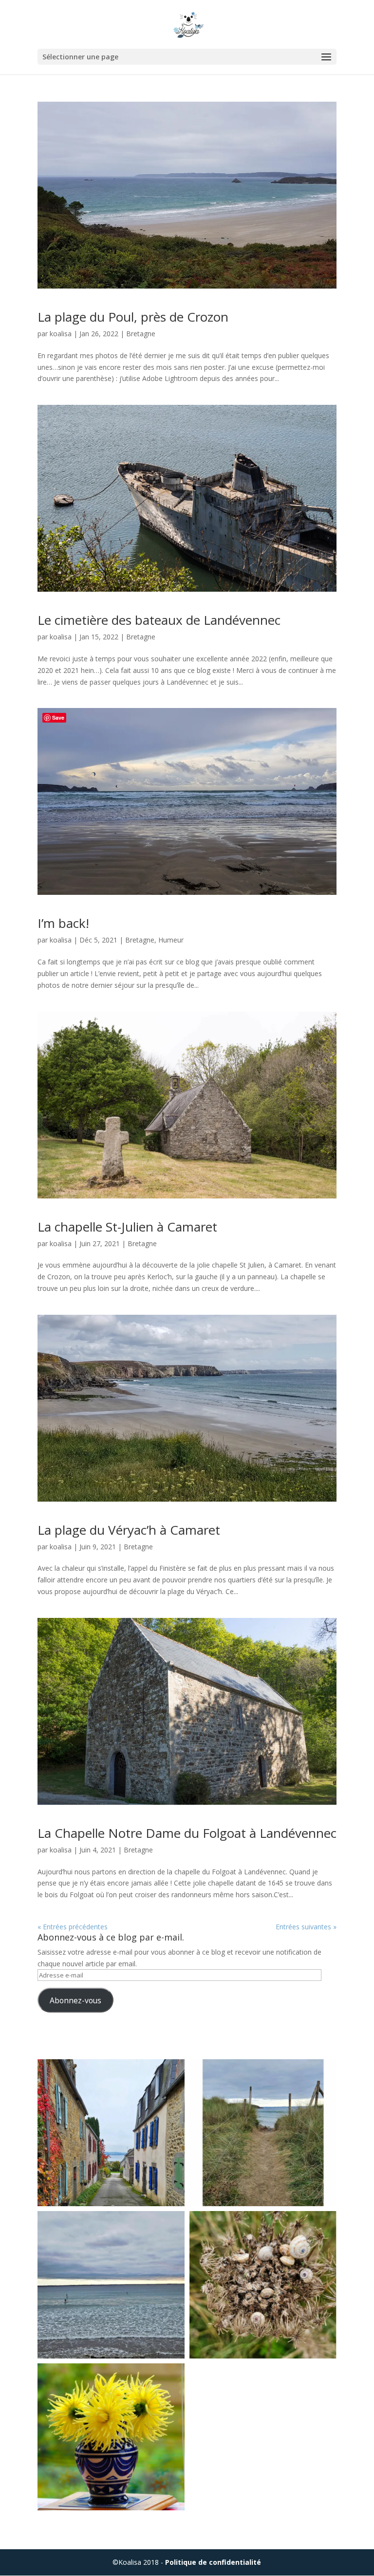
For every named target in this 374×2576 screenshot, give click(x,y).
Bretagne (141, 334)
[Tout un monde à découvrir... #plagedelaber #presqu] (263, 2285)
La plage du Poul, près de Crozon (133, 317)
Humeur (171, 940)
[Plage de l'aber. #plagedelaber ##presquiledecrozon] (111, 2285)
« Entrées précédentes (73, 1927)
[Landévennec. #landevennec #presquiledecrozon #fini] (111, 2133)
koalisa (61, 334)
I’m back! (63, 923)
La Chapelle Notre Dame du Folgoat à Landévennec (187, 1833)
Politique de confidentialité (213, 2562)
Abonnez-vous (75, 2000)
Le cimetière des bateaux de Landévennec (159, 620)
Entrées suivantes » (306, 1927)
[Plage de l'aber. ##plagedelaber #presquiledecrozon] (263, 2133)
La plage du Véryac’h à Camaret (129, 1530)
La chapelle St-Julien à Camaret (127, 1227)
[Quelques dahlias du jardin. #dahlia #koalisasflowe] (111, 2437)
